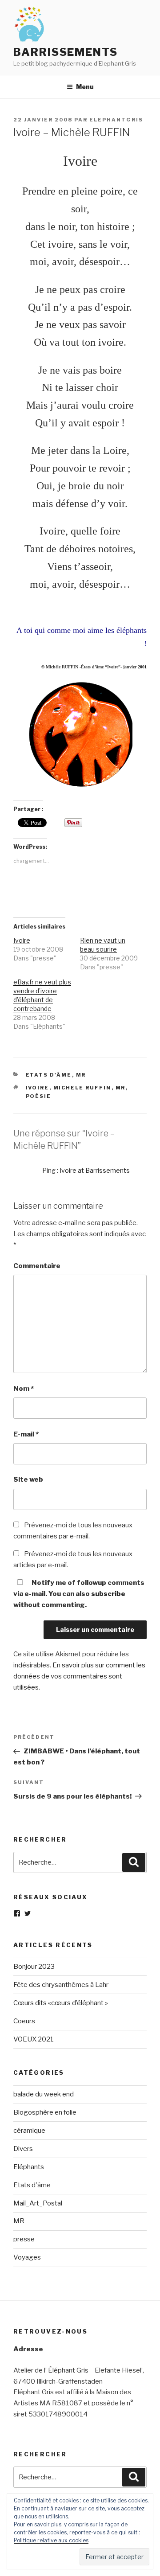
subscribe (108, 1594)
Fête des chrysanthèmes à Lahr (61, 1985)
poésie (39, 1096)
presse (24, 2239)
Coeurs (24, 2021)
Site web (28, 1479)
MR (81, 1075)
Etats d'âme (49, 1075)
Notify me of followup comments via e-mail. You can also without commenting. (79, 1594)
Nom (24, 1389)
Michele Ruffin (82, 1088)
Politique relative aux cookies (51, 2540)
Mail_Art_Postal (38, 2203)
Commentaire (37, 1266)
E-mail (26, 1434)
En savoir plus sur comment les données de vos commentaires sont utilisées (79, 1676)
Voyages (27, 2257)
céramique (29, 2131)
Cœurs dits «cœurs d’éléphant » (61, 2003)
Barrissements (66, 52)
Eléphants (29, 2167)
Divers (23, 2149)
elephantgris (116, 120)
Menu (85, 87)
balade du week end (44, 2094)
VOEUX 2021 (34, 2039)
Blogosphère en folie (45, 2112)
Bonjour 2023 (34, 1967)
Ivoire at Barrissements (95, 1170)
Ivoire (22, 940)
